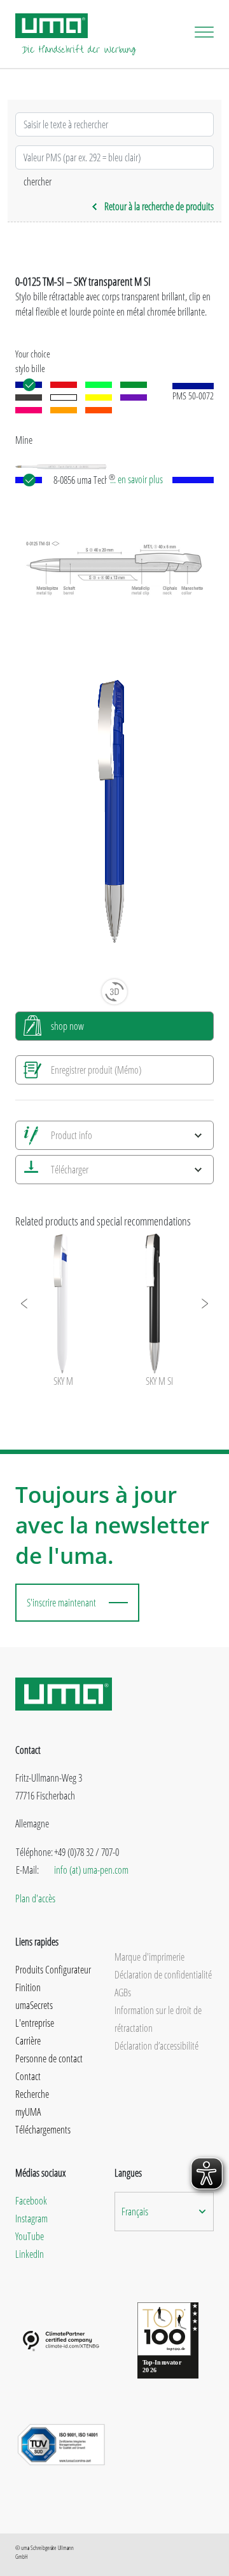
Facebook (31, 2201)
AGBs (123, 1992)
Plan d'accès (35, 1899)
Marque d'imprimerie (149, 1957)
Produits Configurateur (53, 1970)
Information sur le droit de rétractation (158, 2019)
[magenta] (29, 410)
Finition (28, 1987)
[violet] (134, 397)
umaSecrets (34, 2005)
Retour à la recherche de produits (159, 206)
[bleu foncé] (29, 385)
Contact (28, 2076)
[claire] (64, 397)
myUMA (28, 2112)
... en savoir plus (136, 479)
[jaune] (99, 397)
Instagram (31, 2219)
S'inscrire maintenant (61, 1603)
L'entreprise (35, 2023)
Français (135, 2212)
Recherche (32, 2094)
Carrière (28, 2041)
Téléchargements (43, 2130)
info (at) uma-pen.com (91, 1870)
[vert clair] (99, 385)
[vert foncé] (134, 385)
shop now (67, 1026)
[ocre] (64, 410)
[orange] (99, 410)
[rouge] (64, 385)
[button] (25, 1304)
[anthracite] (29, 397)
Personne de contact (49, 2059)
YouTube (30, 2236)
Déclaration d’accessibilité (156, 2046)
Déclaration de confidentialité (163, 1975)
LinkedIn (30, 2254)
